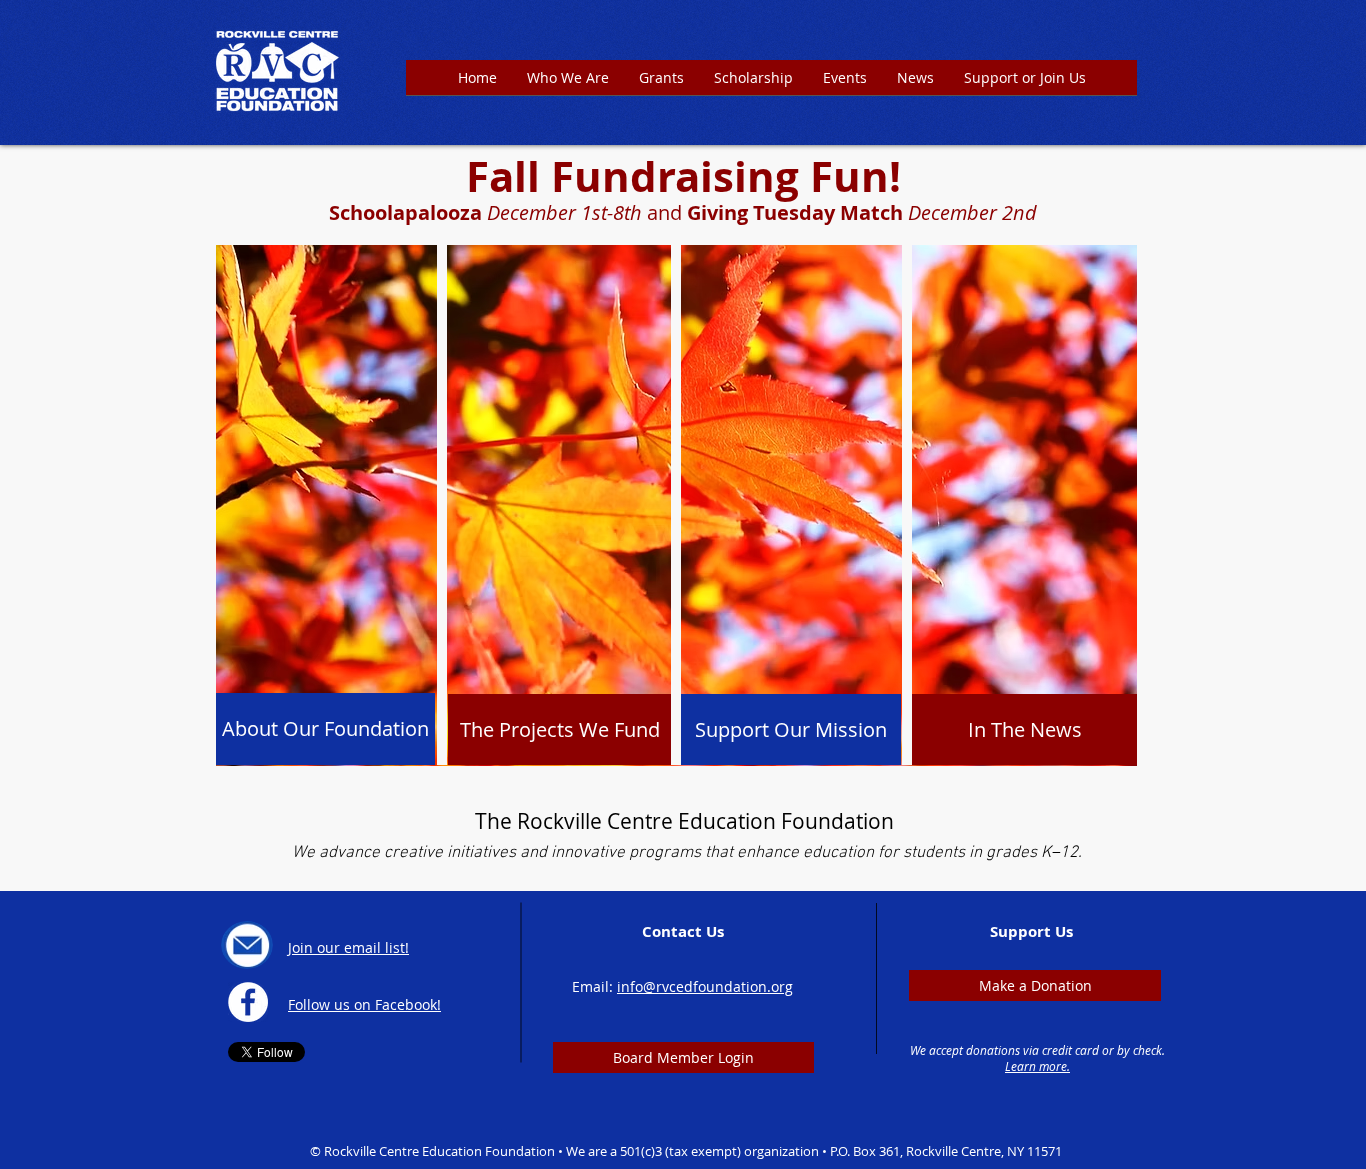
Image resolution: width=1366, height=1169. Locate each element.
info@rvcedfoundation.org (705, 986)
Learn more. (1037, 1066)
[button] (661, 84)
